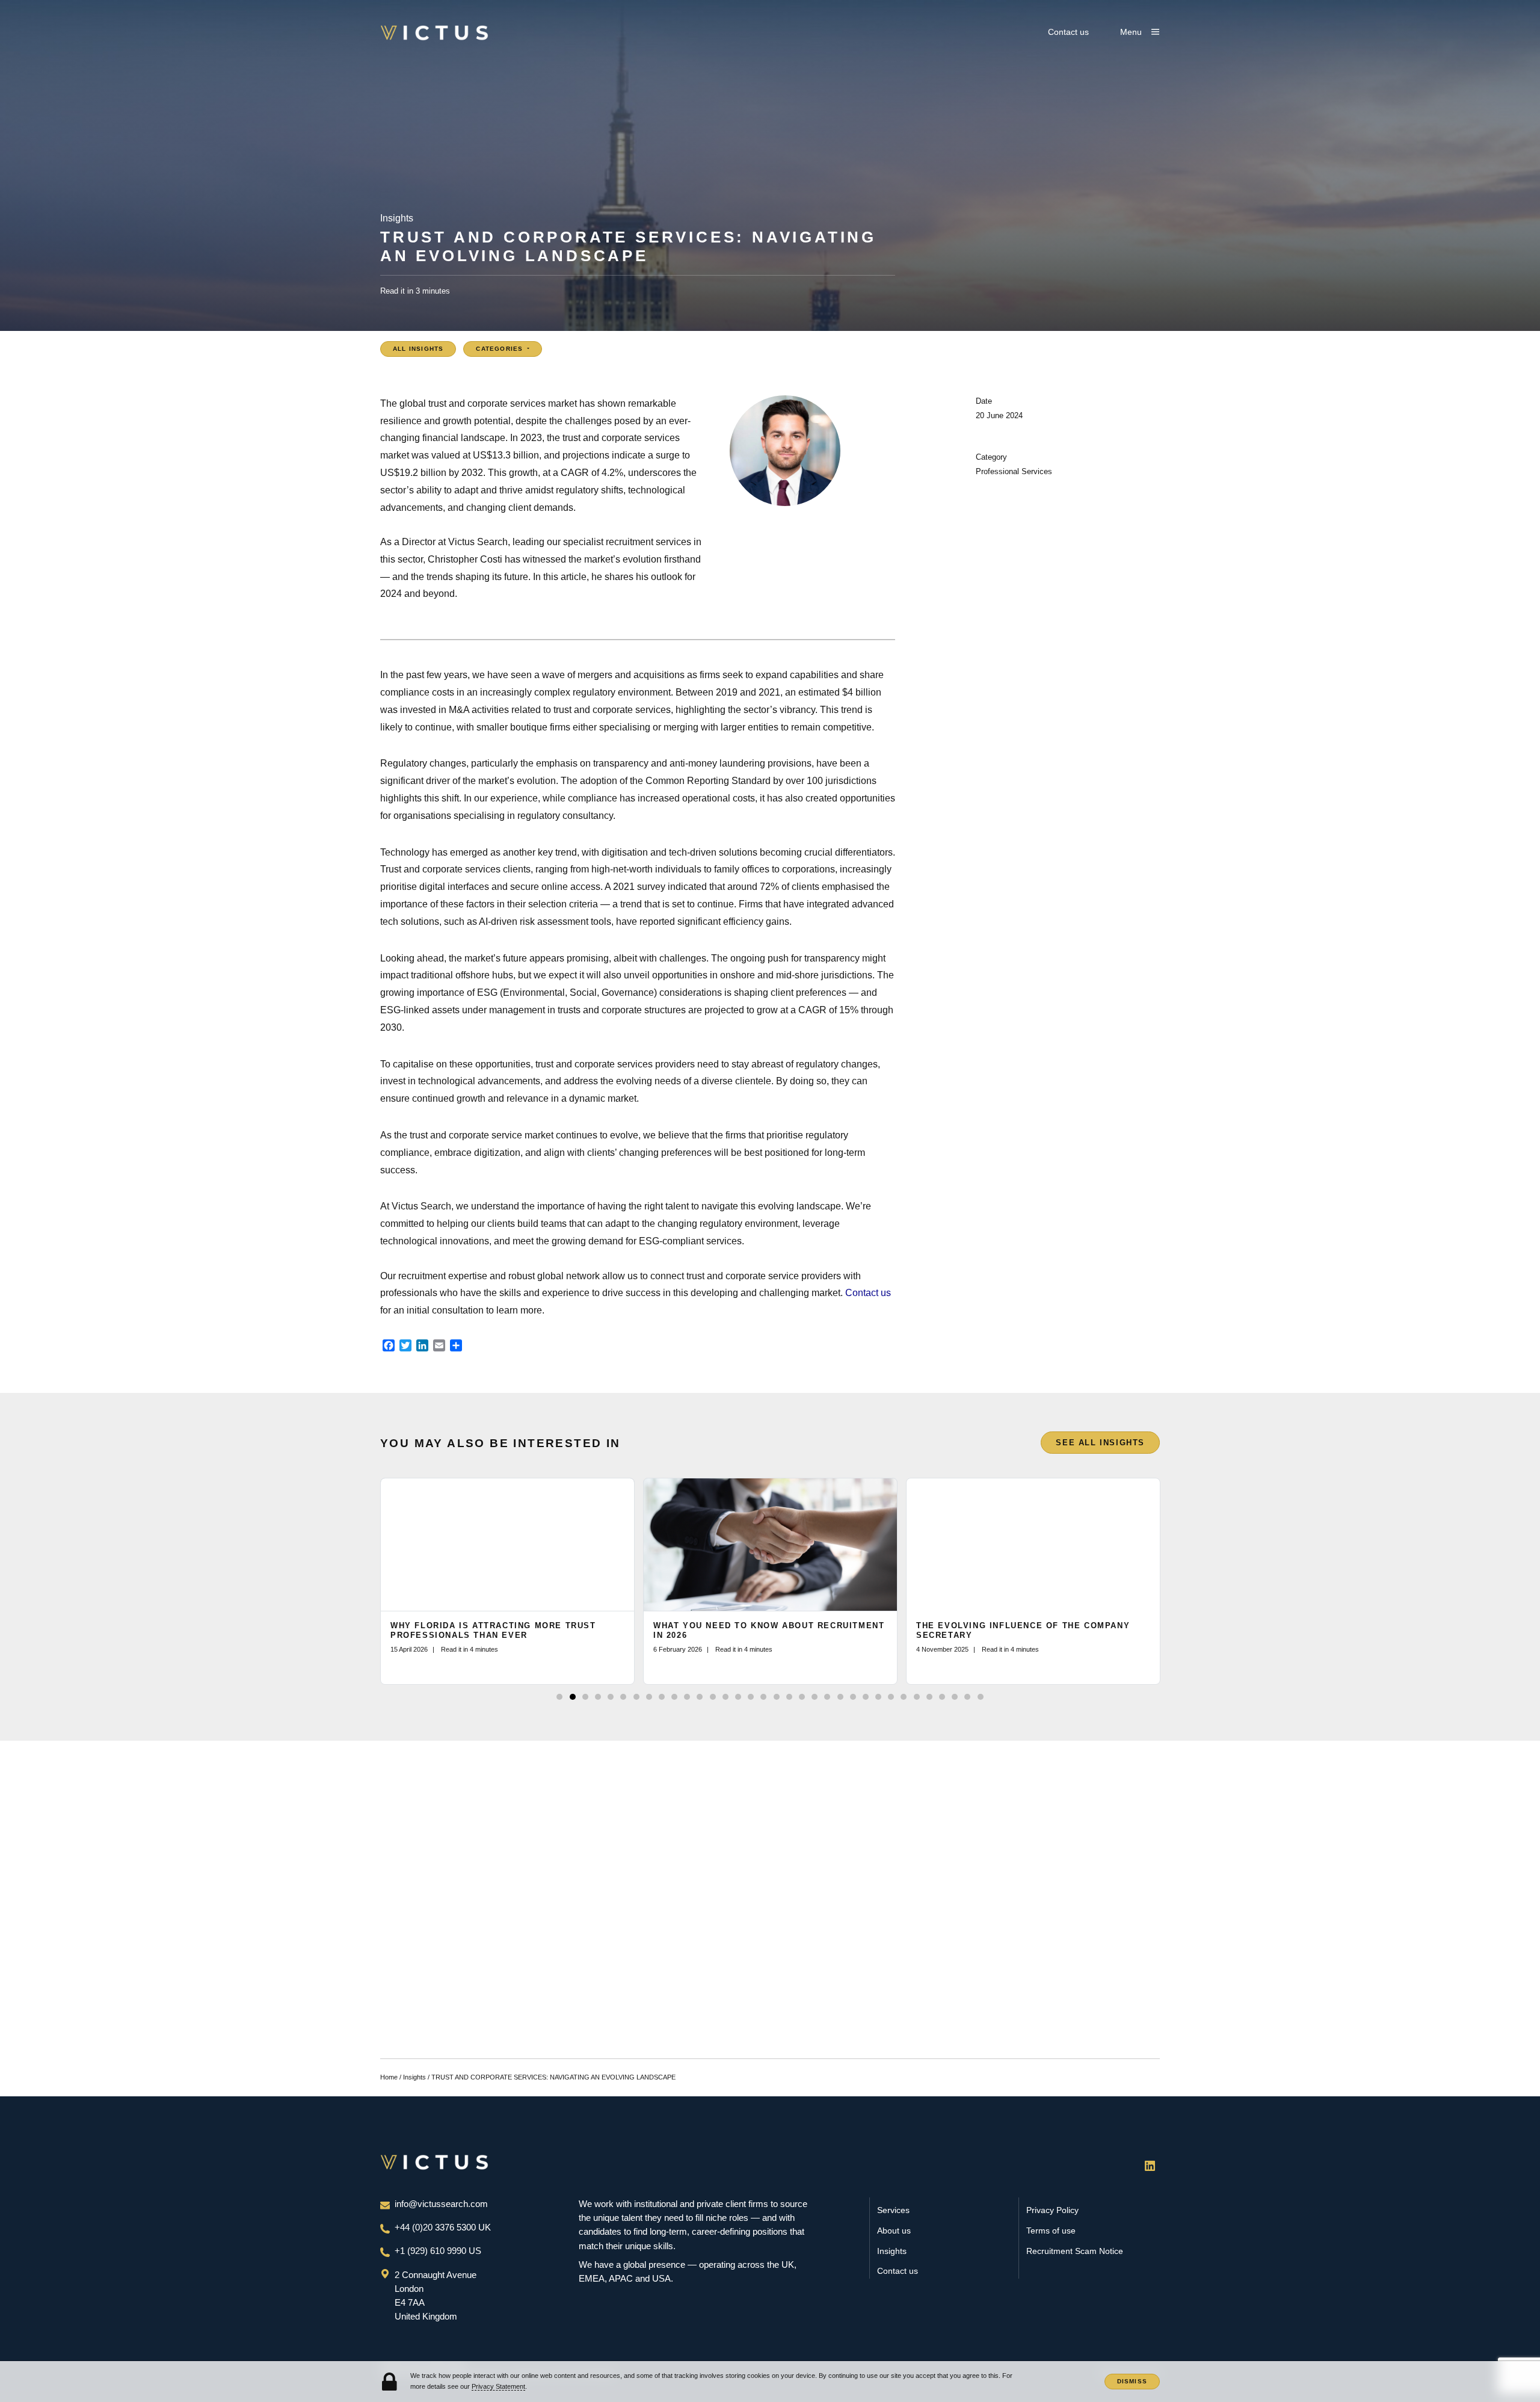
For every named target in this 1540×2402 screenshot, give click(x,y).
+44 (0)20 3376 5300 (436, 2228)
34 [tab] (981, 1697)
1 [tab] (559, 1697)
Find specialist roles (833, 1912)
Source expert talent (708, 1912)
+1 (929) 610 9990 (432, 2251)
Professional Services (1014, 471)
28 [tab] (904, 1697)
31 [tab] (942, 1697)
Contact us (1068, 32)
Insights (414, 2077)
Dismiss (1132, 2381)
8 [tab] (649, 1697)
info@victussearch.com (441, 2204)
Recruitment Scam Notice (1075, 2251)
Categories (500, 349)
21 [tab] (815, 1697)
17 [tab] (763, 1697)
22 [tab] (827, 1697)
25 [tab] (866, 1697)
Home (389, 2077)
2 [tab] (573, 1697)
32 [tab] (955, 1697)
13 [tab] (713, 1697)
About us (894, 2231)
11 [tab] (687, 1697)
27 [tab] (891, 1697)
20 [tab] (802, 1697)
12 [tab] (700, 1697)
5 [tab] (611, 1697)
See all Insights (1100, 1443)
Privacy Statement (498, 2386)
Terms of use (1051, 2231)
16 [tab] (751, 1697)
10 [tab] (674, 1697)
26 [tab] (878, 1697)
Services (893, 2210)
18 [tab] (777, 1697)
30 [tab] (929, 1697)
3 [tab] (585, 1697)
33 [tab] (967, 1697)
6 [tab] (623, 1697)
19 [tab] (789, 1697)
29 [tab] (917, 1697)
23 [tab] (840, 1697)
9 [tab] (662, 1697)
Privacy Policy (1052, 2210)
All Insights (418, 349)
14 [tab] (725, 1697)
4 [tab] (598, 1697)
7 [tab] (636, 1697)
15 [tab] (738, 1697)
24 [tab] (853, 1697)
